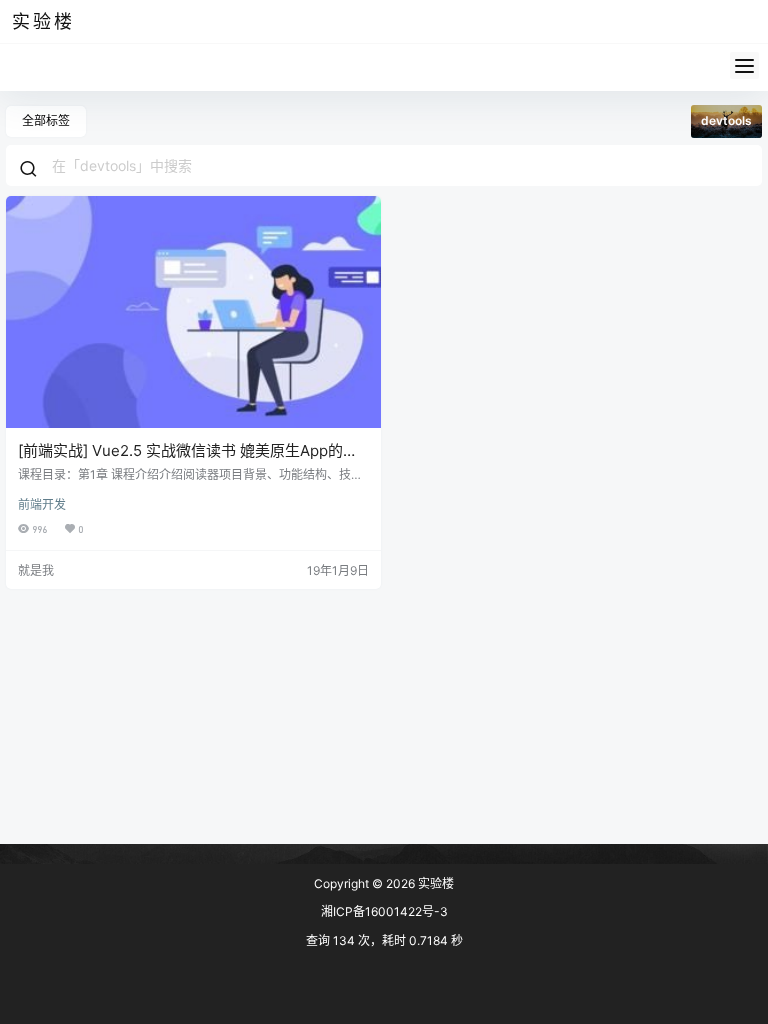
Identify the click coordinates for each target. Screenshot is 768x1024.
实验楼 (434, 883)
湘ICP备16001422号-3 (384, 911)
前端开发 (42, 504)
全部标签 (46, 120)
